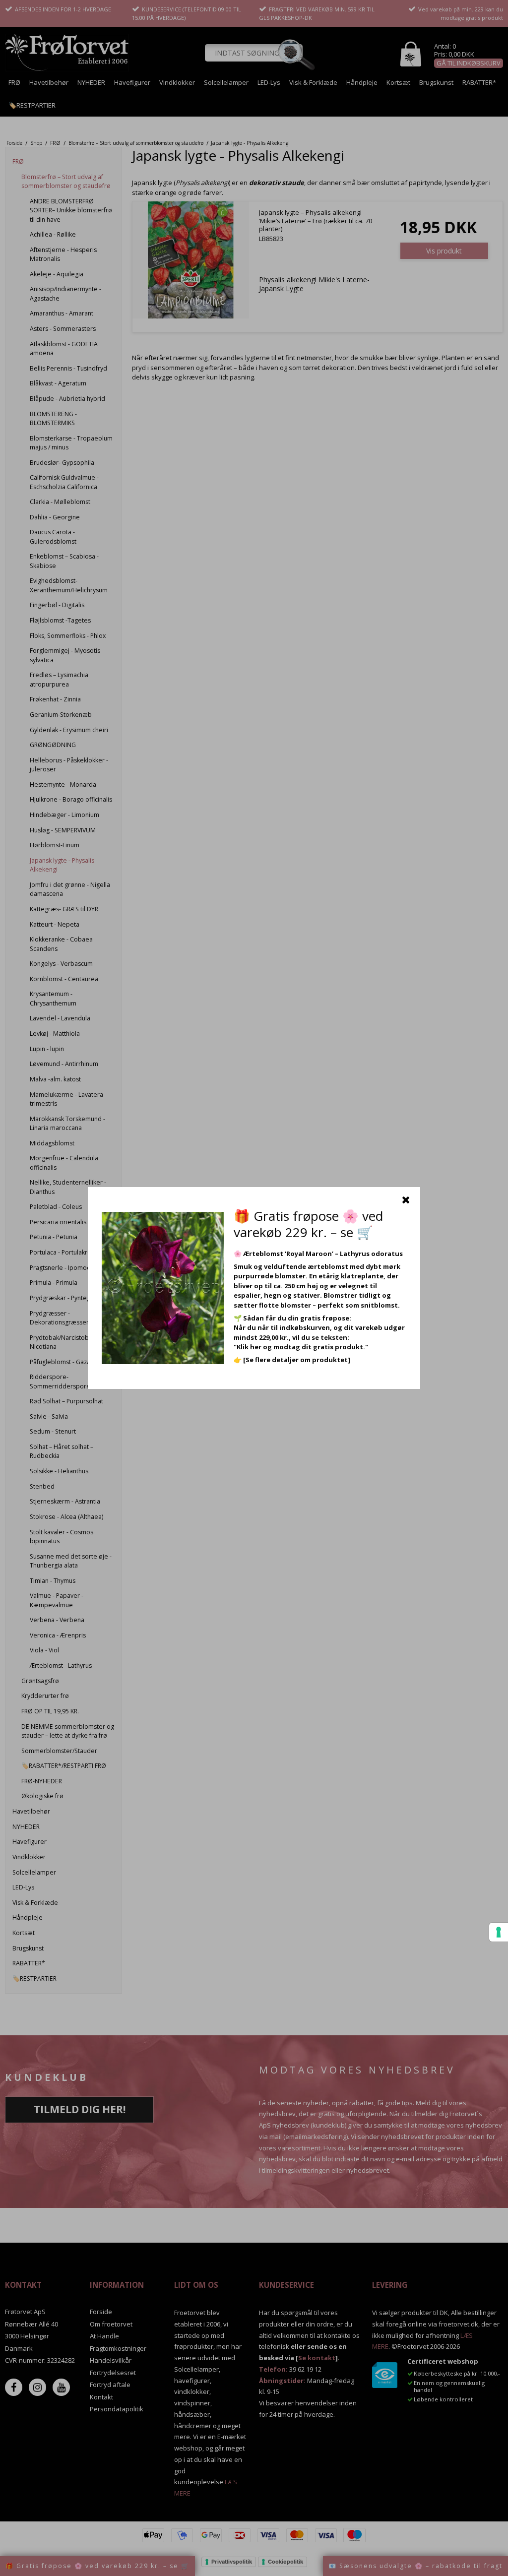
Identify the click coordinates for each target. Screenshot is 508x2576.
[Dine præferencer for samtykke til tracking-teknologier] (499, 1932)
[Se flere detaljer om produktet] (297, 1360)
